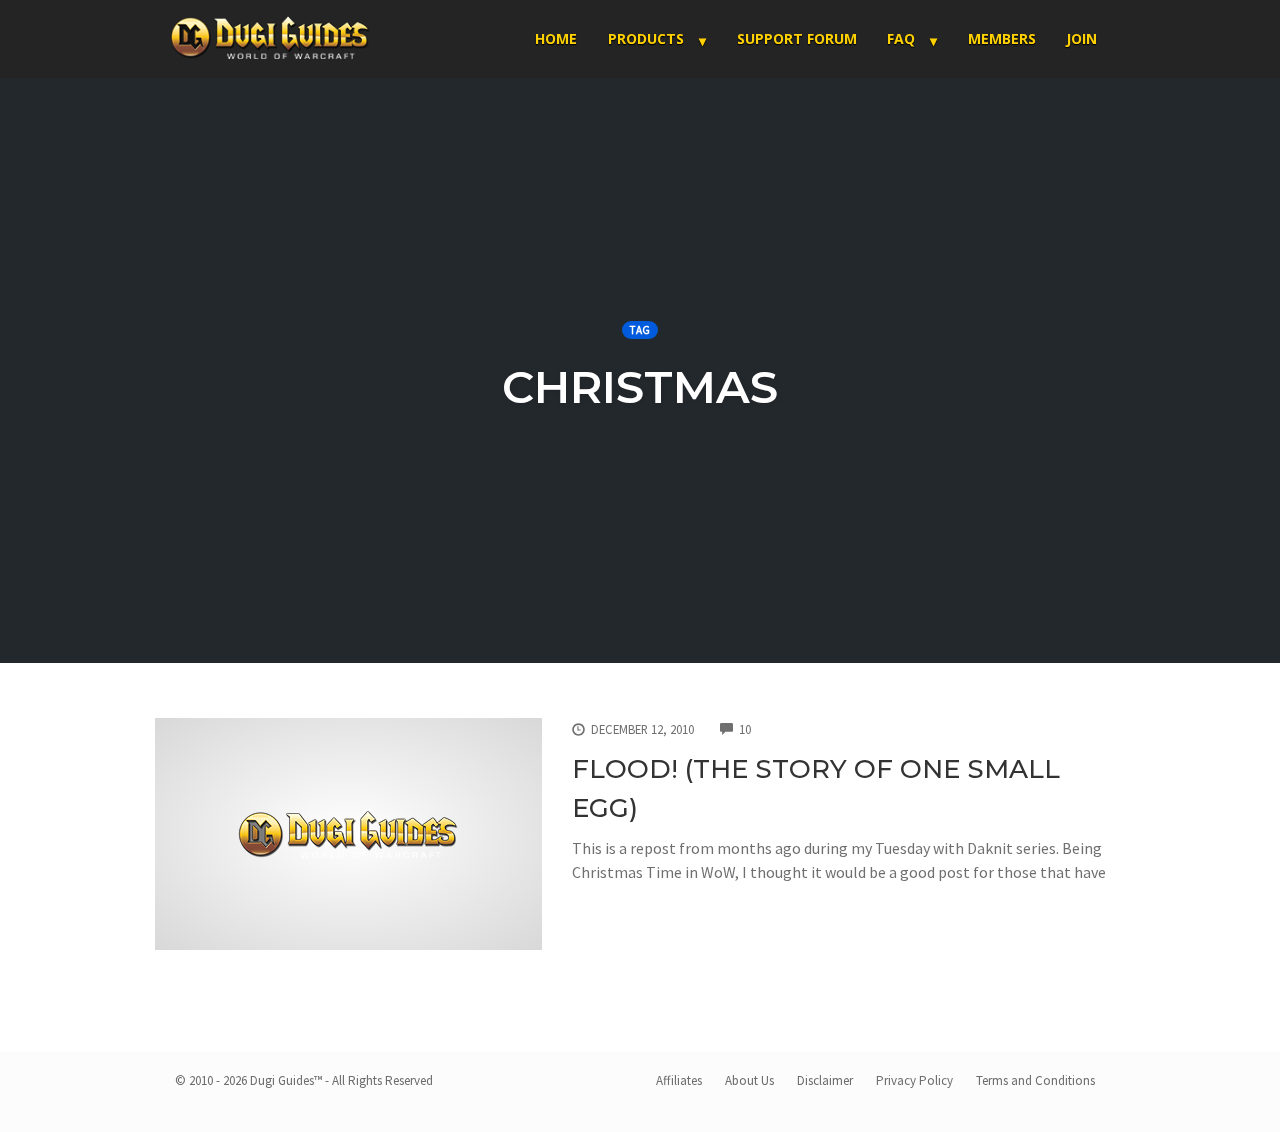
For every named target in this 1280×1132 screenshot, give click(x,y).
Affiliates (679, 1080)
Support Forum (797, 38)
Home (556, 38)
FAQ (901, 38)
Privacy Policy (914, 1080)
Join (1081, 38)
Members (1002, 38)
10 (745, 729)
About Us (749, 1080)
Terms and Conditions (1035, 1080)
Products (646, 38)
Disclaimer (825, 1080)
